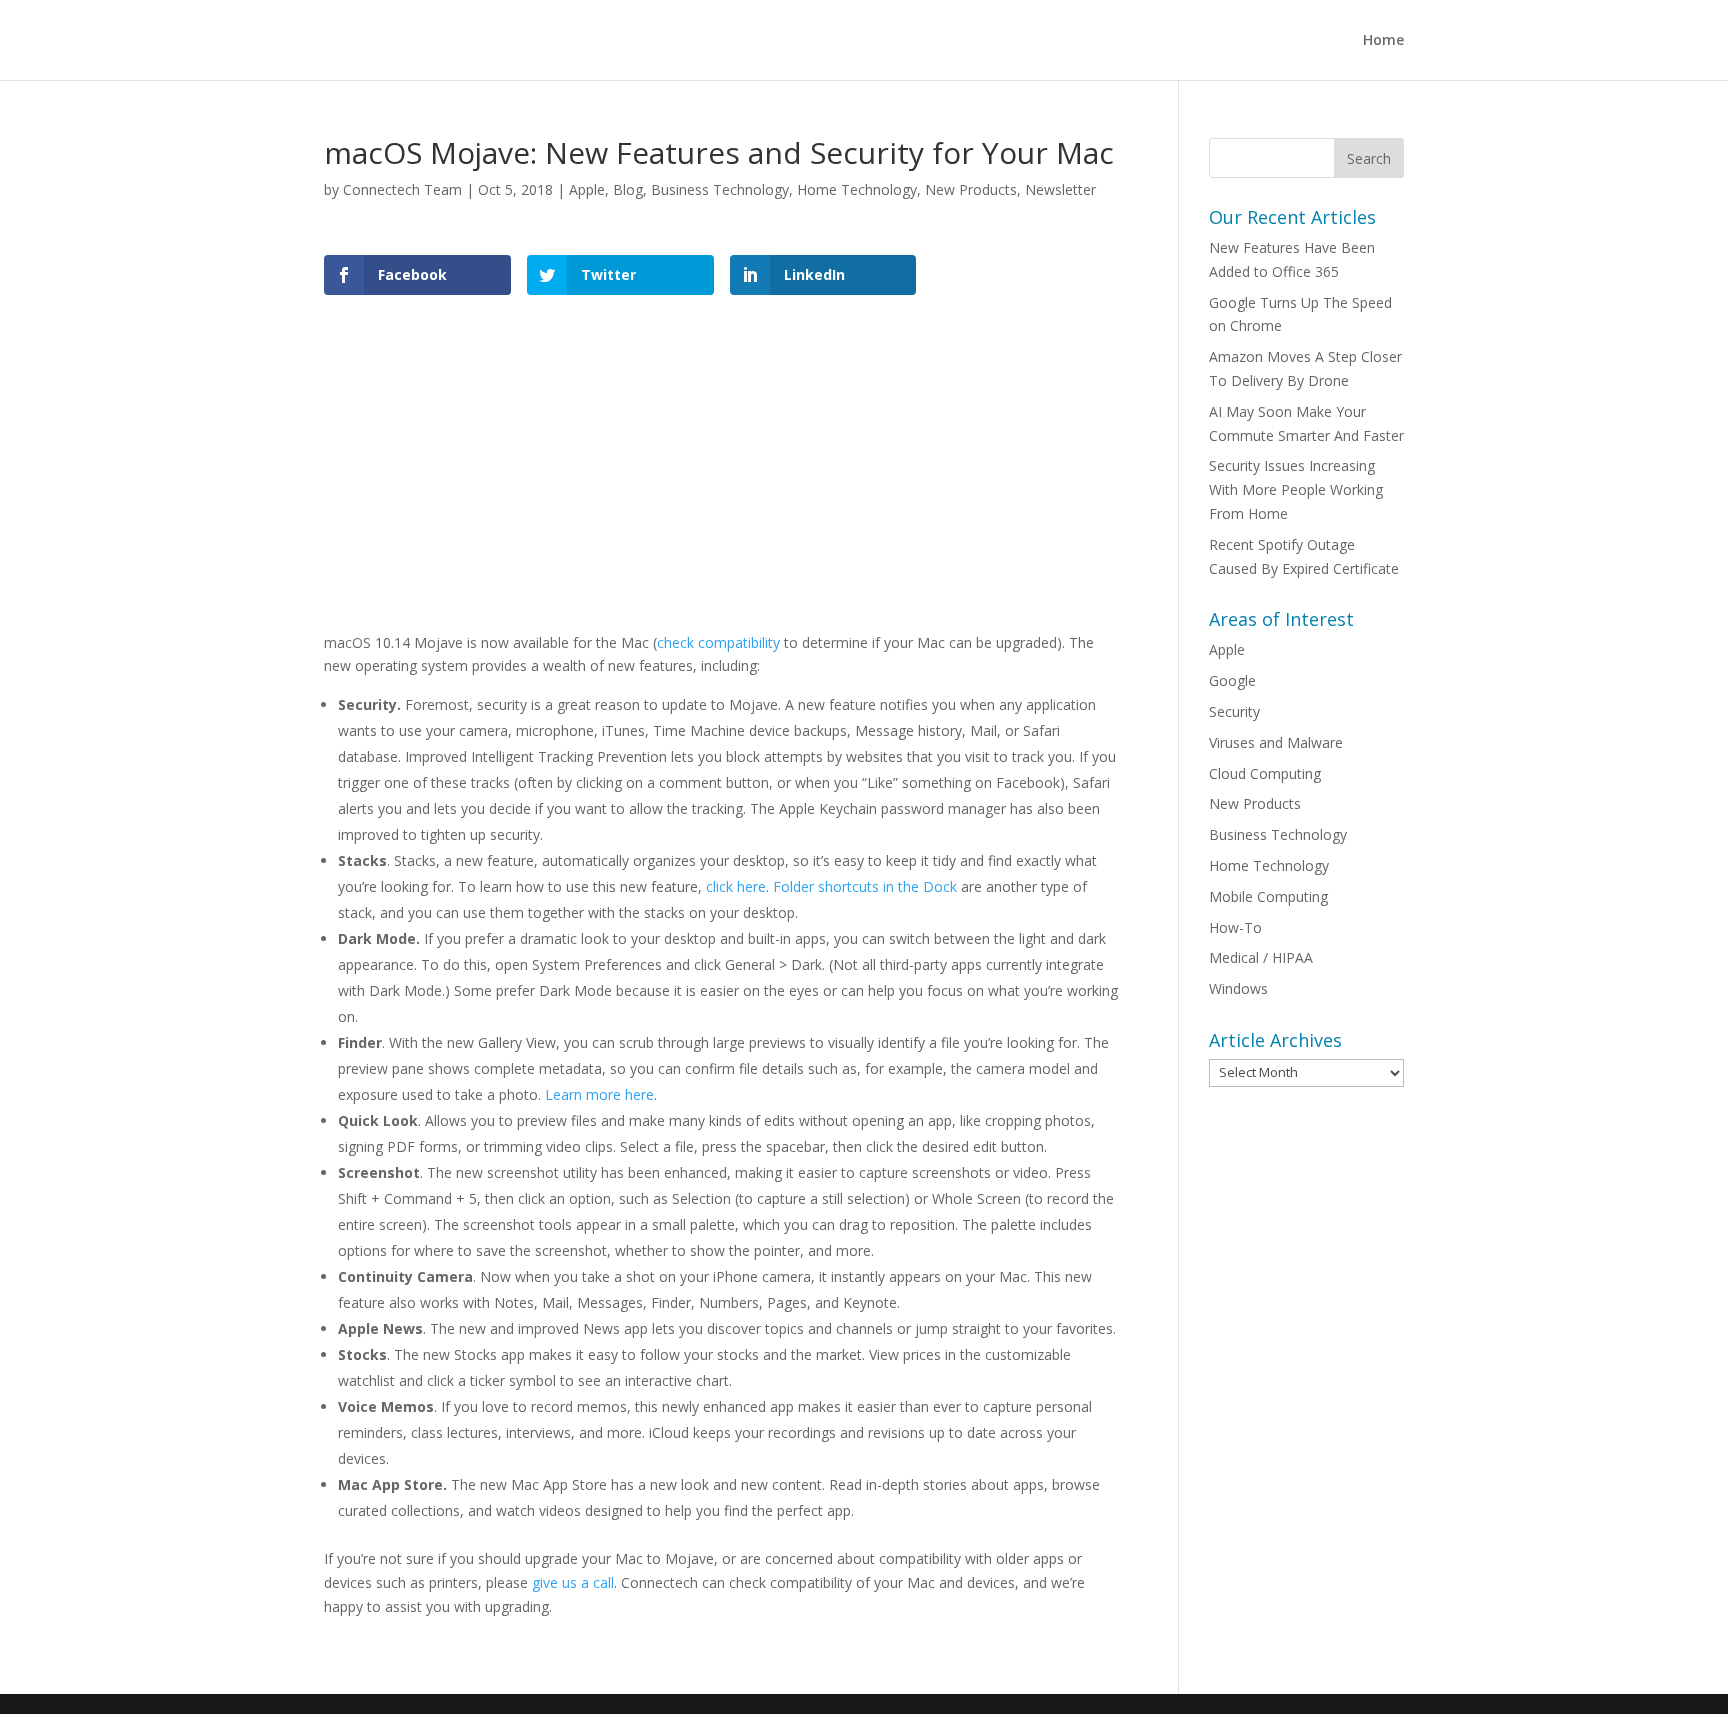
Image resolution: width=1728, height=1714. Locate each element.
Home (1383, 41)
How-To (1235, 927)
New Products (971, 189)
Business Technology (720, 189)
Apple (587, 189)
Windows (1238, 988)
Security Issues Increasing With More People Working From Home (1296, 489)
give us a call (573, 1582)
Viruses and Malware (1276, 742)
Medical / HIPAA (1261, 957)
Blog (628, 189)
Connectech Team (402, 189)
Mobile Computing (1268, 896)
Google (1232, 680)
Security (1234, 711)
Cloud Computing (1265, 773)
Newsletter (1060, 189)
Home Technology (857, 189)
